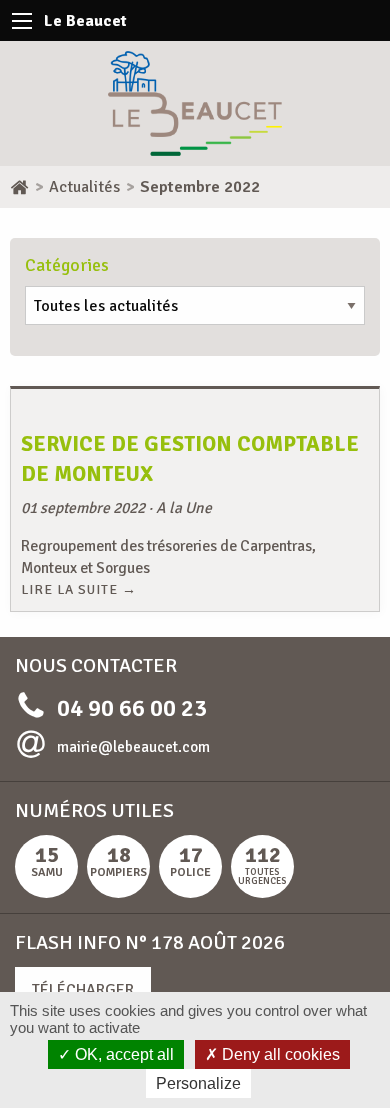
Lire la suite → (79, 589)
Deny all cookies (279, 1054)
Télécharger (83, 990)
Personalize (198, 1083)
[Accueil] (19, 187)
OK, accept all (122, 1054)
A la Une (184, 508)
